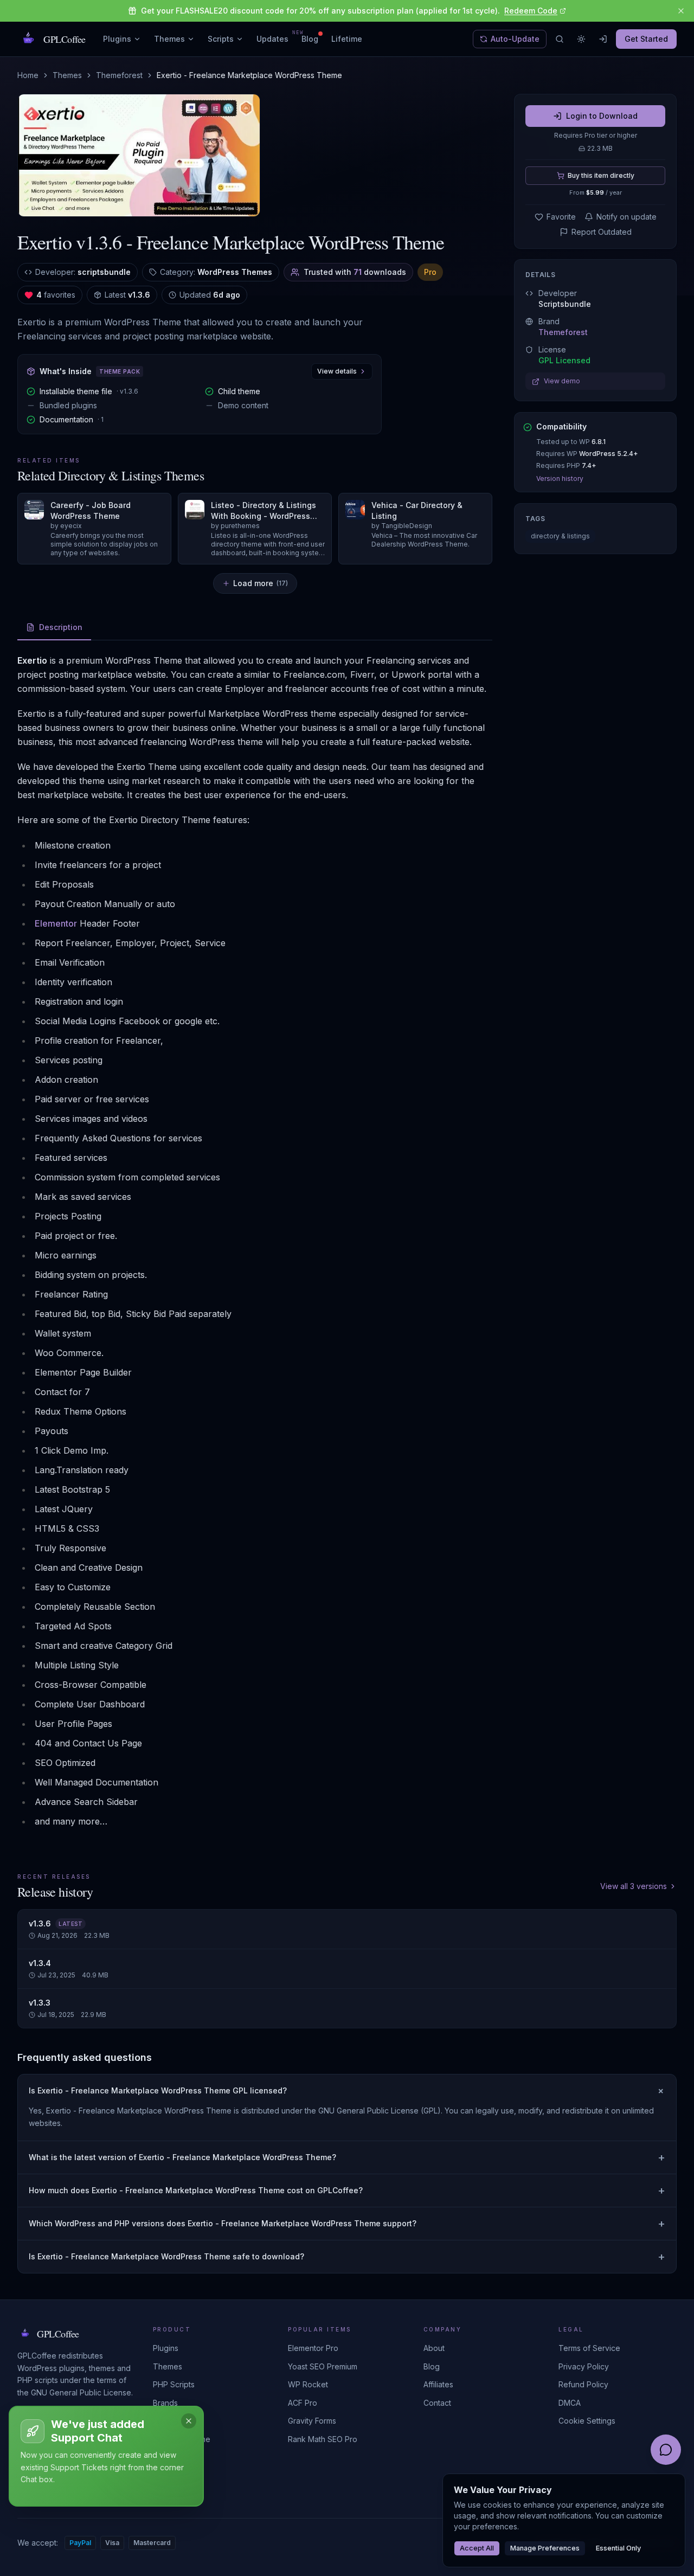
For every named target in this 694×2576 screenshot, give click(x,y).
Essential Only (618, 2548)
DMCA (570, 2403)
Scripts (221, 39)
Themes (169, 39)
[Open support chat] (666, 2450)
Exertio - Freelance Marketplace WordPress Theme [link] (249, 75)
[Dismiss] (189, 2421)
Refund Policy (583, 2384)
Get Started (646, 39)
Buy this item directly (601, 175)
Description (61, 627)
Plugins (117, 39)
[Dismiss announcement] (681, 11)
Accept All (477, 2548)
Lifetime (347, 39)
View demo (562, 381)
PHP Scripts (174, 2384)
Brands (165, 2403)
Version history (560, 479)
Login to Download (602, 116)
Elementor (56, 923)
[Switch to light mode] (581, 39)
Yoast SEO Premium (323, 2366)
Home (28, 75)
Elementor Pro (313, 2348)
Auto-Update (515, 39)
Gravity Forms (312, 2421)
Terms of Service (589, 2348)
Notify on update (626, 217)
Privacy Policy (584, 2366)
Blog (310, 39)
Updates (272, 38)
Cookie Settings (587, 2421)
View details (337, 371)
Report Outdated (602, 232)
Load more (261, 583)
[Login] (603, 39)
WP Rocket (308, 2384)
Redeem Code (531, 11)
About (434, 2348)
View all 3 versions (634, 1886)
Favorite (561, 217)
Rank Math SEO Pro (323, 2439)
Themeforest (119, 75)
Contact (437, 2403)
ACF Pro (303, 2403)
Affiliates (438, 2384)
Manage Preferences (545, 2548)
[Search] (560, 39)
